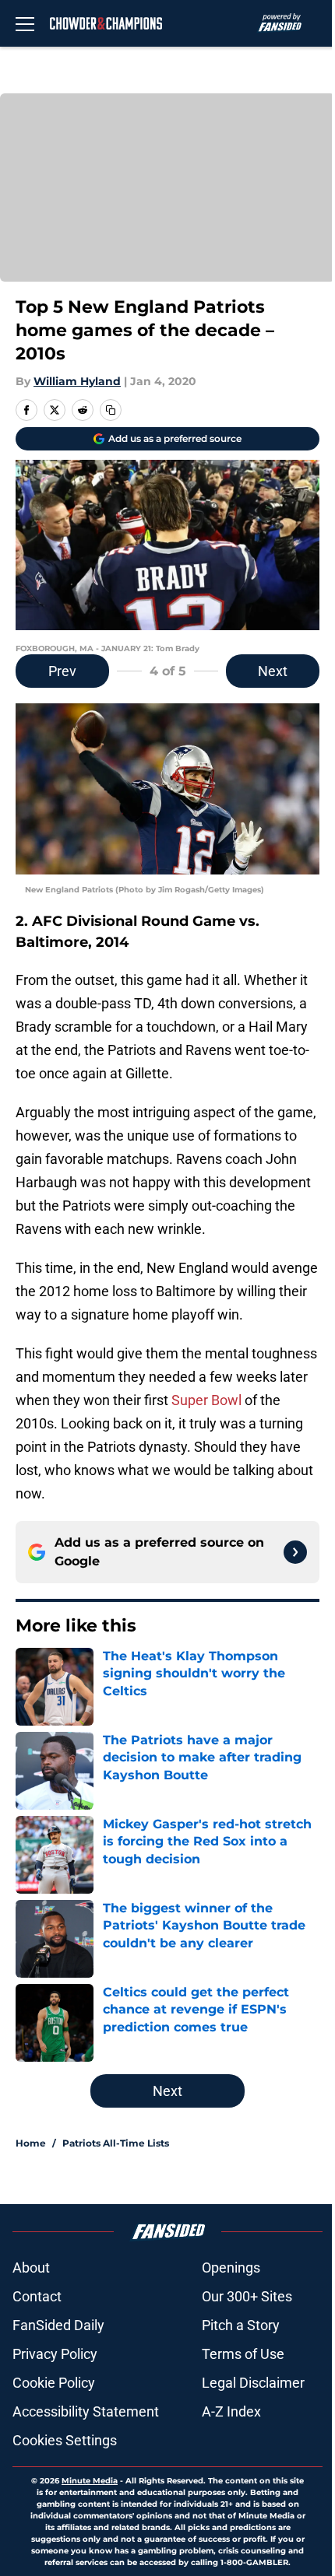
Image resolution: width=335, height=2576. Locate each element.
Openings (231, 2268)
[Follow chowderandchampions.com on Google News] (295, 1552)
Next (273, 671)
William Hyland (77, 381)
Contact (37, 2296)
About (31, 2268)
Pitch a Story (241, 2325)
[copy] (111, 410)
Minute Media (90, 2481)
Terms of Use (243, 2354)
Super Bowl (206, 1400)
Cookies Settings (65, 2440)
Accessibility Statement (86, 2411)
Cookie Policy (54, 2383)
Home (31, 2143)
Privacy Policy (55, 2354)
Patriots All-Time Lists (116, 2143)
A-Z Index (231, 2411)
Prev (62, 671)
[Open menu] (25, 23)
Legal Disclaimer (253, 2383)
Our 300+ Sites (247, 2296)
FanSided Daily (58, 2325)
